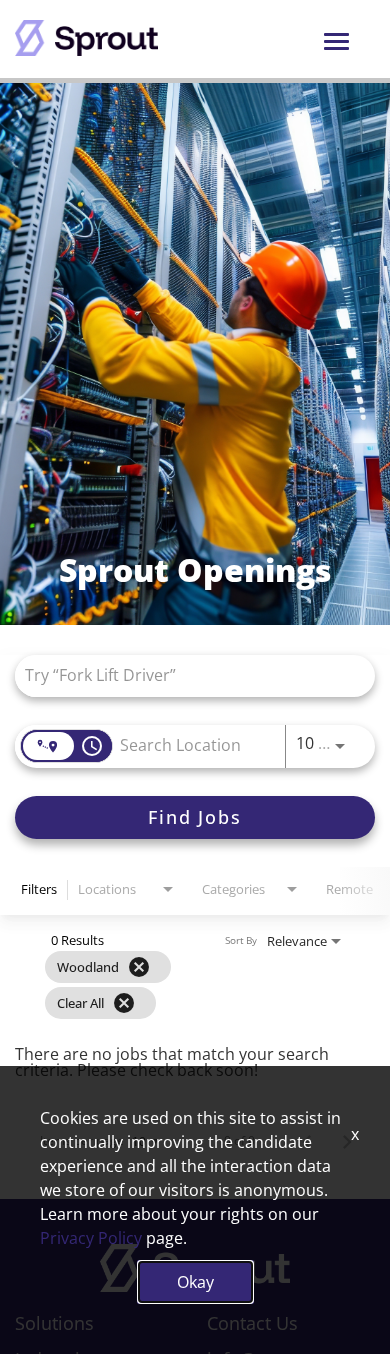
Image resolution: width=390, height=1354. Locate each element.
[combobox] (185, 675)
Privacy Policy (91, 1238)
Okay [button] (195, 1282)
